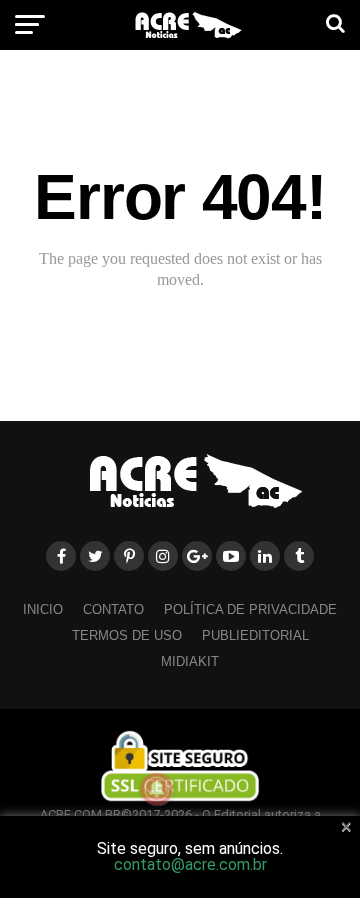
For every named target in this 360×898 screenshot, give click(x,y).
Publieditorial (255, 635)
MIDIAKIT (190, 661)
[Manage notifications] (157, 789)
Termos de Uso (127, 635)
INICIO (43, 609)
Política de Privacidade (250, 609)
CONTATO (113, 609)
